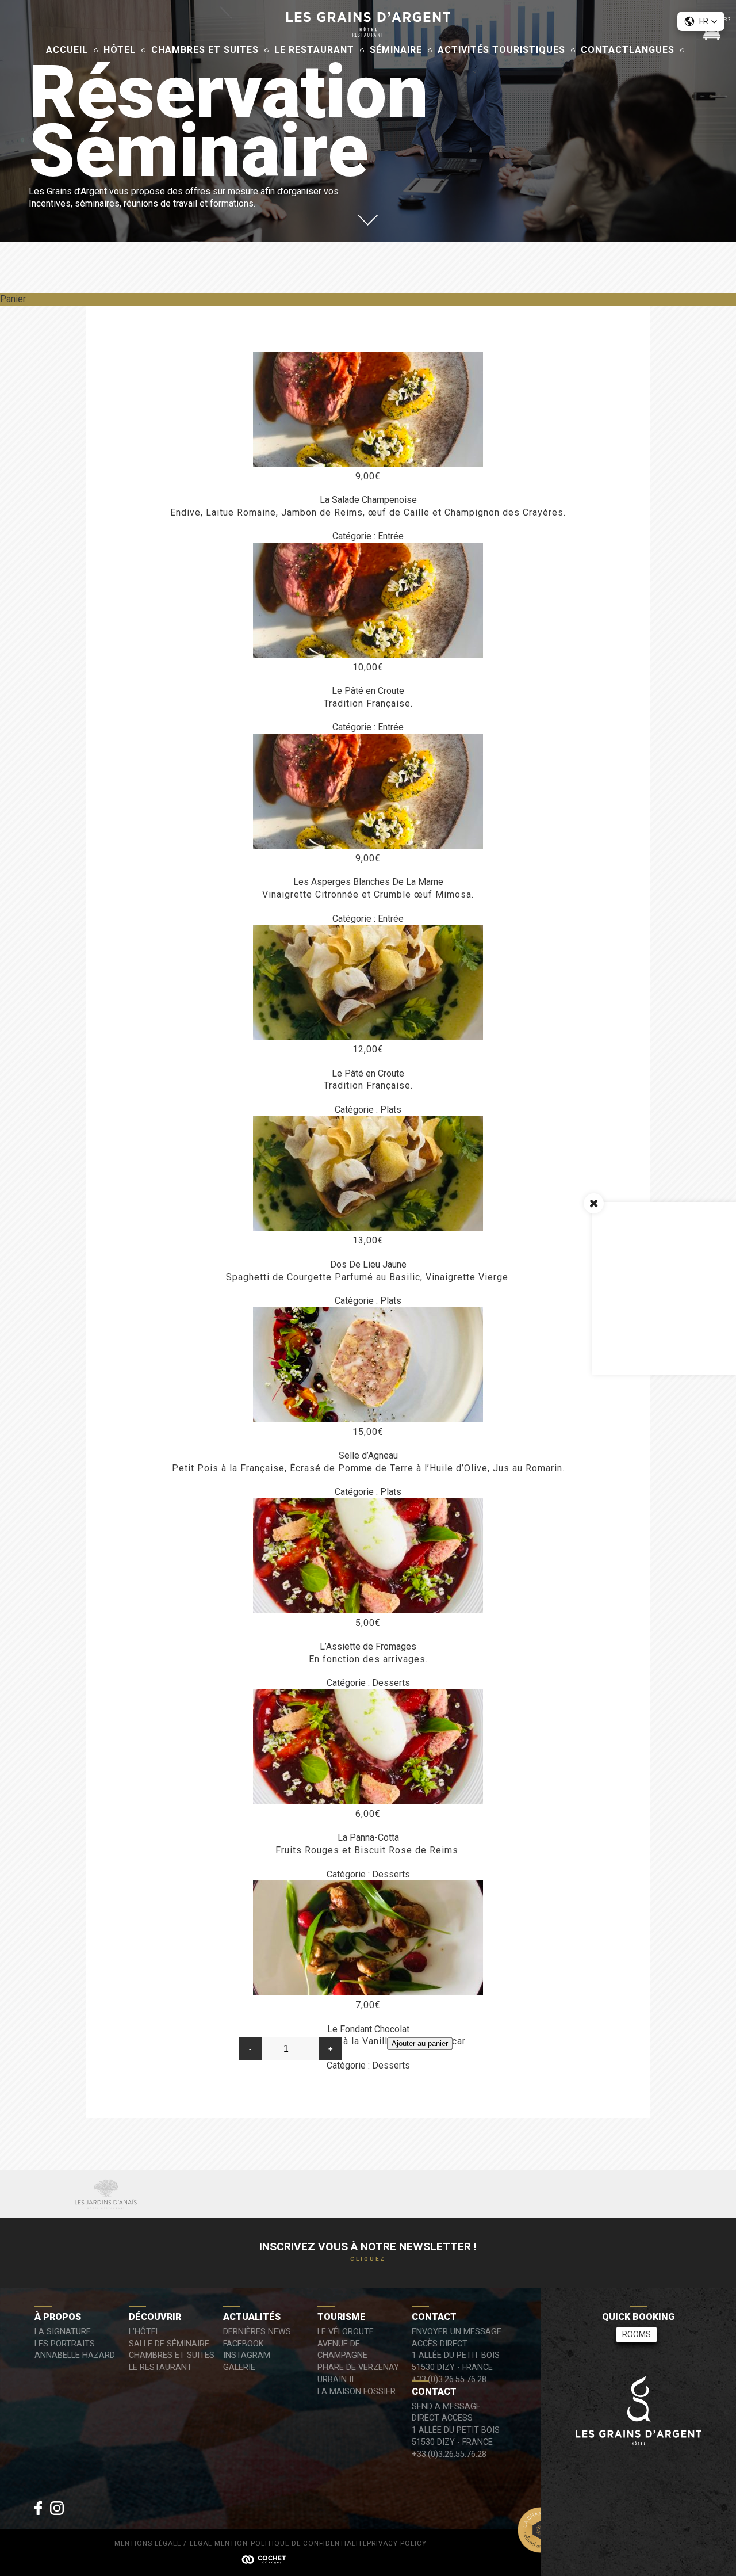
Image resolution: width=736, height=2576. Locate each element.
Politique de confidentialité (309, 2544)
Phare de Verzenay (358, 2367)
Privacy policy (397, 2544)
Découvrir (155, 2317)
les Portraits (65, 2344)
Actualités (252, 2317)
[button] (701, 21)
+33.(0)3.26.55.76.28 (449, 2380)
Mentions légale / (151, 2544)
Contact (605, 50)
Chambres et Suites (205, 50)
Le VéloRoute (346, 2332)
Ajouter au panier (420, 2043)
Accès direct (440, 2344)
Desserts (391, 1683)
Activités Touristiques (501, 50)
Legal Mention (219, 2544)
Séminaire (396, 50)
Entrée (391, 536)
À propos (58, 2317)
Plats (391, 1110)
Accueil (67, 50)
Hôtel (120, 50)
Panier (13, 299)
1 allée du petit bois (456, 2355)
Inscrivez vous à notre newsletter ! (368, 2251)
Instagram (247, 2355)
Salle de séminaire (169, 2344)
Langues (652, 50)
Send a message (446, 2407)
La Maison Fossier (356, 2392)
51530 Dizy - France (452, 2367)
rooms (637, 2335)
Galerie (239, 2367)
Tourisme (342, 2317)
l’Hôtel (144, 2332)
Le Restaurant (314, 50)
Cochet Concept (270, 2559)
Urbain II (336, 2380)
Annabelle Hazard (75, 2355)
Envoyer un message (457, 2332)
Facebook (244, 2344)
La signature (63, 2332)
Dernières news (257, 2332)
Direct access (442, 2418)
